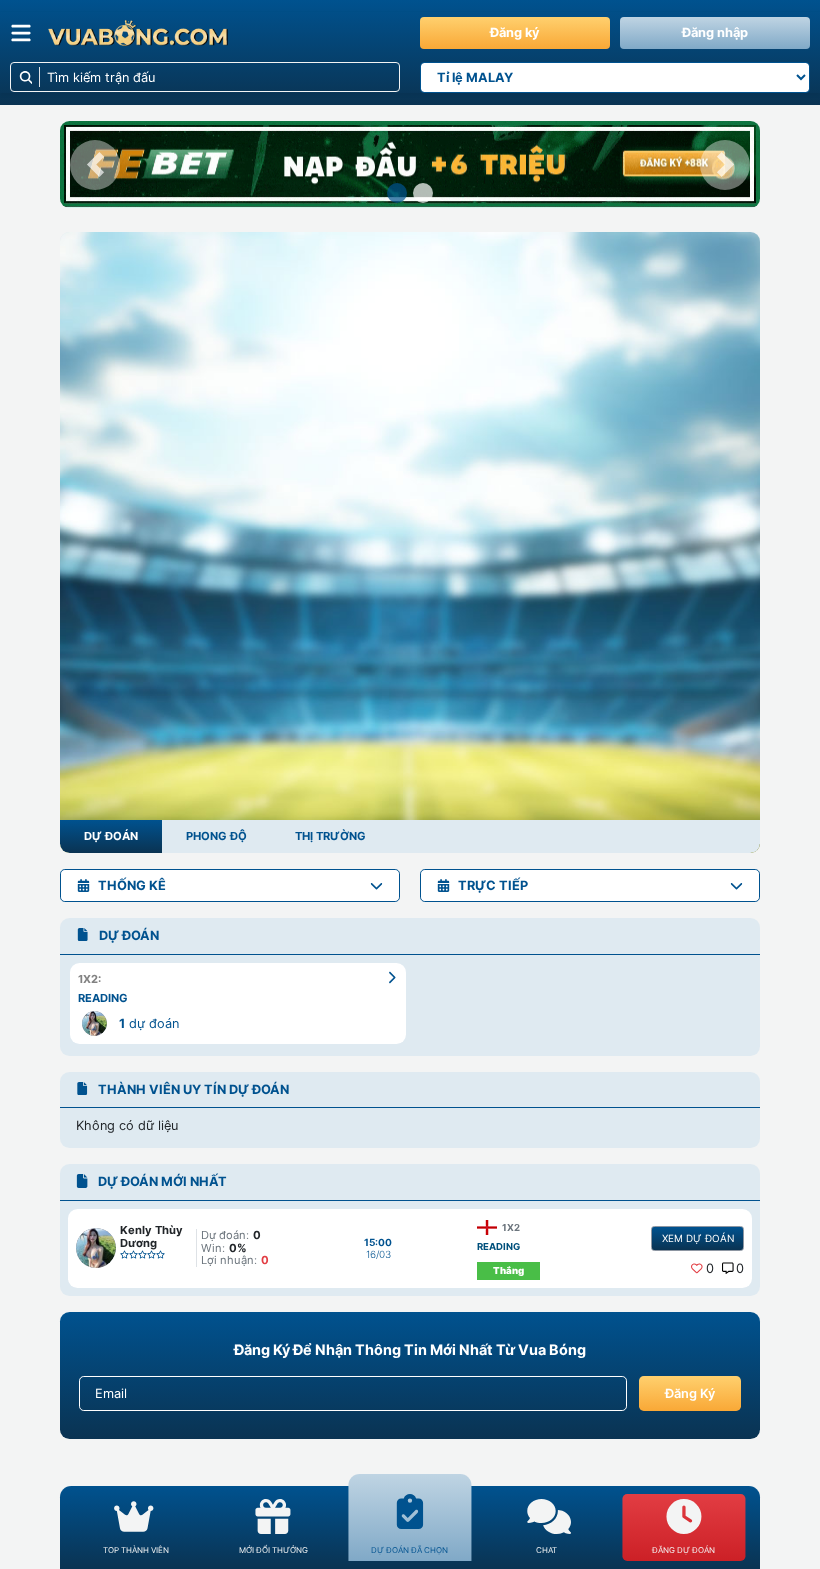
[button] (95, 165)
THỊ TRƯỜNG (330, 836)
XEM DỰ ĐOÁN (698, 1238)
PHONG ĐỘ (216, 836)
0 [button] (710, 1268)
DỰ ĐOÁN (111, 836)
